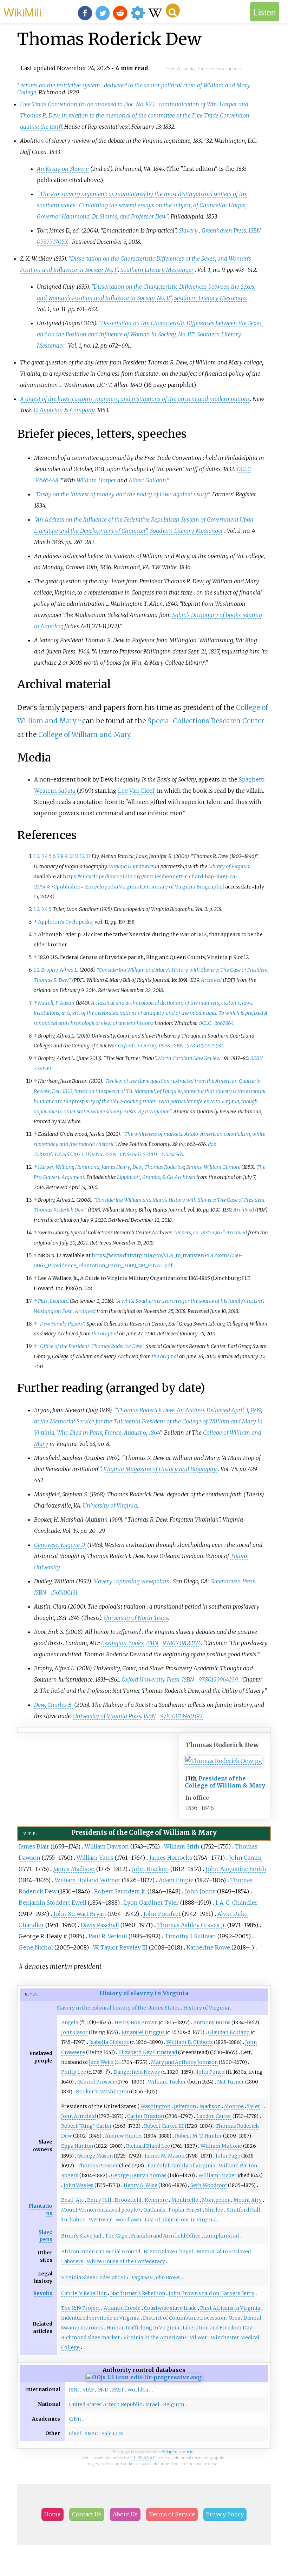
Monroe (234, 2106)
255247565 (172, 1154)
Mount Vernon (79, 2210)
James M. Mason (165, 2156)
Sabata (67, 791)
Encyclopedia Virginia (112, 887)
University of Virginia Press (107, 1716)
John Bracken (150, 1869)
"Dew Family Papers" (61, 1324)
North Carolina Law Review (189, 1058)
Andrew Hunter (124, 2136)
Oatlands (154, 2210)
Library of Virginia (229, 866)
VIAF (88, 2390)
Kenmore (156, 2200)
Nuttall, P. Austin (56, 1003)
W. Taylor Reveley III (120, 1947)
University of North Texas (136, 1618)
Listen (265, 12)
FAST (118, 2390)
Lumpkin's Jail (222, 2236)
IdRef (75, 2434)
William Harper (96, 480)
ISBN (255, 230)
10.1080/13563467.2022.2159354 (68, 1154)
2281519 (42, 1068)
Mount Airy (248, 2200)
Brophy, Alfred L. (60, 970)
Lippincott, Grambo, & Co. (145, 1177)
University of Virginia (110, 1505)
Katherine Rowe (208, 1947)
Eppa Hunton (77, 2146)
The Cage (116, 2236)
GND (103, 2390)
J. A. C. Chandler (236, 1903)
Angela (70, 2022)
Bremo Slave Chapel (168, 2252)
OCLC (244, 469)
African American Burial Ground (101, 2252)
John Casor (74, 2032)
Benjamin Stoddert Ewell (53, 1903)
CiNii (75, 2419)
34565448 (46, 480)
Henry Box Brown (136, 2022)
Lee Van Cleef (136, 791)
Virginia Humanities (131, 866)
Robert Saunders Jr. (120, 1891)
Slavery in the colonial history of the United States (118, 2008)
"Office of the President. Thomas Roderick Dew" (91, 1346)
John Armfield (78, 2116)
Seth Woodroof (209, 2185)
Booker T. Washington (103, 2092)
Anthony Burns (212, 2022)
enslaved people (118, 2210)
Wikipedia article (178, 2452)
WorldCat (139, 2390)
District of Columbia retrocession (184, 2318)
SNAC (91, 2434)
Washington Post (53, 1311)
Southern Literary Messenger (157, 270)
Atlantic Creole (122, 2308)
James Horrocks (171, 1858)
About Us (125, 2514)
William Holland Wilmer (88, 1880)
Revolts (43, 2293)
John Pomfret (162, 1914)
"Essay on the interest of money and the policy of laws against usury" (122, 494)
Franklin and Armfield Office (166, 2236)
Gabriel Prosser (96, 2082)
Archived (211, 980)
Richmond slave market (90, 2337)
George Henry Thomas (139, 2175)
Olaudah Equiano (229, 2032)
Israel (152, 2404)
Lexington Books (122, 1643)
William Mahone (221, 2146)
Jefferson (185, 2106)
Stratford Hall (243, 2210)
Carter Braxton (146, 2116)
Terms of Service (172, 2514)
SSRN (257, 1058)
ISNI (74, 2390)
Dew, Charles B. (53, 1705)
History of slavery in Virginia (144, 1993)
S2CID (150, 1154)
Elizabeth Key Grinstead (148, 2052)
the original (105, 1334)
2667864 (224, 1023)
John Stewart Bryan (80, 1914)
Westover (100, 2220)
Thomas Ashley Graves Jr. (191, 1925)
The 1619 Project (81, 2308)
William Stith (182, 1846)
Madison (210, 2106)
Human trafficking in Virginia (143, 2328)
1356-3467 (130, 1154)
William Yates (95, 1858)
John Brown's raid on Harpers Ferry (211, 2293)
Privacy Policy (225, 2514)
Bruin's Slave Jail (81, 2236)
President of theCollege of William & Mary (225, 1782)
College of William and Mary (84, 734)
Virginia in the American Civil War (165, 2337)
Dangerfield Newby (137, 2072)
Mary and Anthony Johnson (184, 2062)
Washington (155, 2106)
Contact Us (87, 2514)
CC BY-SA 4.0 (143, 2458)
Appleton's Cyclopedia (65, 922)
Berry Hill (99, 2200)
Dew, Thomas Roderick (158, 1167)
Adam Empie (176, 1880)
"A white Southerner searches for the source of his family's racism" (189, 1301)
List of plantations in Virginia (181, 2220)
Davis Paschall (100, 1925)
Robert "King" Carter (87, 2126)
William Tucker (167, 2082)
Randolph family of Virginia (181, 2166)
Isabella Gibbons (109, 2042)
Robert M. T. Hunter (198, 2136)
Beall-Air (72, 2200)
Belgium (174, 2404)
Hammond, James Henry (103, 1167)
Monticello (185, 2200)
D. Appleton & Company (64, 410)
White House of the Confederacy (126, 2261)
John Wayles (78, 2185)
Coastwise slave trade (170, 2308)
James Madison (74, 1869)
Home (53, 2514)
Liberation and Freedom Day (217, 2328)
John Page (228, 2156)
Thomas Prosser (98, 2166)
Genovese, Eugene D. (60, 1545)
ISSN (111, 1154)
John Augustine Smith (236, 1869)
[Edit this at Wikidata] (144, 2377)
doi (211, 1144)
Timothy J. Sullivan (190, 1936)
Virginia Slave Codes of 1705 (95, 2278)
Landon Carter (214, 2116)
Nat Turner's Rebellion (138, 2293)
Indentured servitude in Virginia (100, 2318)
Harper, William (55, 1167)
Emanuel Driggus (143, 2032)
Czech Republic (123, 2404)
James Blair (34, 1846)
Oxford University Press (144, 1046)
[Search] (173, 11)
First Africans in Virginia (230, 2308)
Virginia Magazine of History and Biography (160, 1469)
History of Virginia (206, 2008)
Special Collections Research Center (206, 721)
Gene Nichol (36, 1947)
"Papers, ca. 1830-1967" (199, 1233)
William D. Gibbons (190, 2042)
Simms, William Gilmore (213, 1167)
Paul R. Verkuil (108, 1936)
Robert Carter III (164, 2126)
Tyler (254, 2106)
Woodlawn (128, 2220)
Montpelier (216, 2200)
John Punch (211, 2072)
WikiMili (22, 12)
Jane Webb (101, 2062)
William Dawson (107, 1846)
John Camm (245, 1858)
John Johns (200, 1891)
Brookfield (128, 2200)
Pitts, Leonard (53, 1301)
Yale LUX (112, 2434)
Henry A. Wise (140, 2185)
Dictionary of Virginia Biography (182, 887)
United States (85, 2404)
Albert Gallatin (147, 480)
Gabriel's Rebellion (84, 2293)
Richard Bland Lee (148, 2146)
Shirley (214, 2210)
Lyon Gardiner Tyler (151, 1903)
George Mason (95, 2156)
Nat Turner (231, 2082)
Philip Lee (74, 2072)
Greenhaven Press (224, 230)
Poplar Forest (185, 2210)
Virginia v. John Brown (156, 2278)
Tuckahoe (73, 2220)
